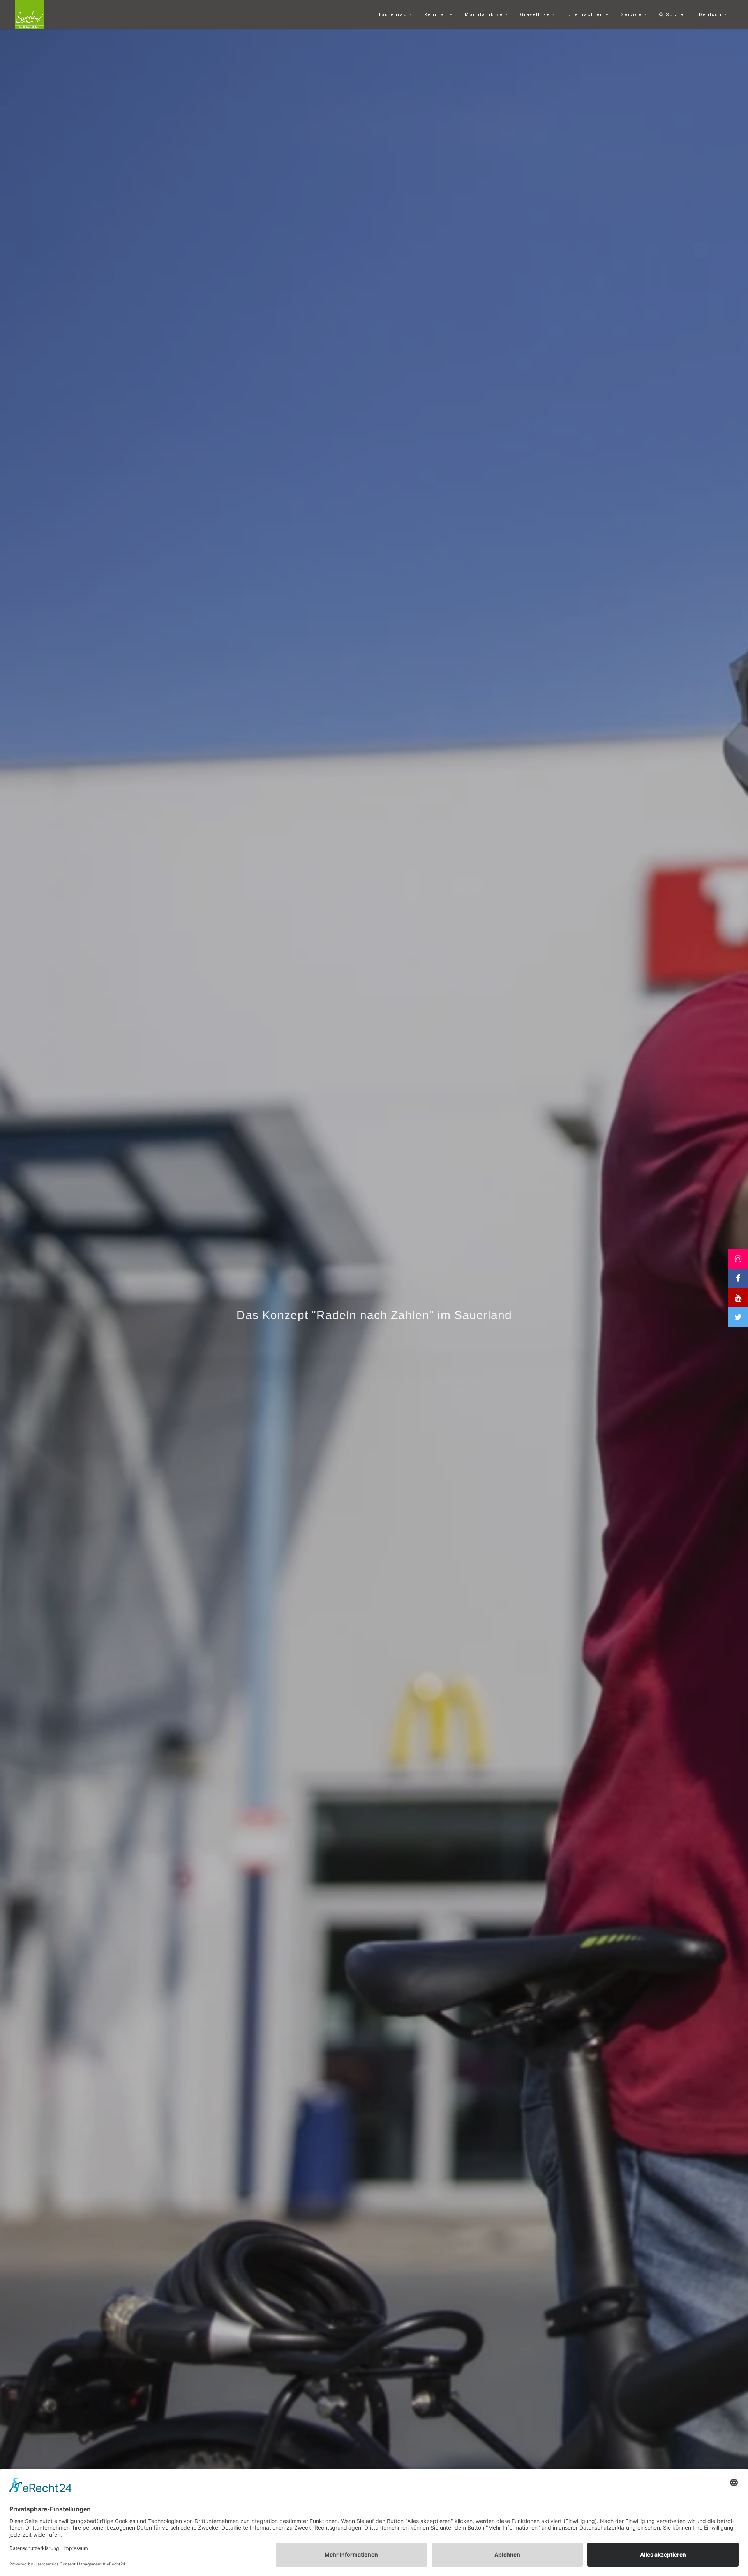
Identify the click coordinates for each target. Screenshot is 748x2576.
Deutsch (711, 15)
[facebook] (738, 1278)
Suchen (676, 15)
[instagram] (738, 1259)
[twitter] (738, 1317)
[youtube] (738, 1298)
